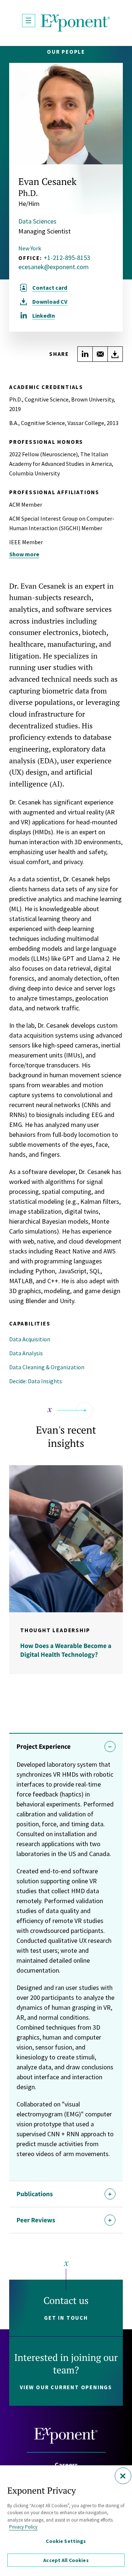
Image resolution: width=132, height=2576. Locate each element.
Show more (24, 554)
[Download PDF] (115, 354)
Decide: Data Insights (36, 1381)
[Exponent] (76, 23)
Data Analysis (26, 1353)
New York (30, 248)
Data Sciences (37, 221)
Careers (66, 2465)
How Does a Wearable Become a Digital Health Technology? (66, 1650)
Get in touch (66, 2318)
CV (50, 302)
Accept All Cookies (66, 2560)
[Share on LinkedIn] (85, 354)
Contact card (50, 288)
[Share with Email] (100, 354)
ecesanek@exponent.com (54, 267)
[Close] (123, 2476)
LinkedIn (44, 315)
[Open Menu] (29, 21)
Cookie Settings (66, 2541)
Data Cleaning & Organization (47, 1367)
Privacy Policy (23, 2527)
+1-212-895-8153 (67, 258)
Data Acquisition (30, 1339)
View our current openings (66, 2387)
